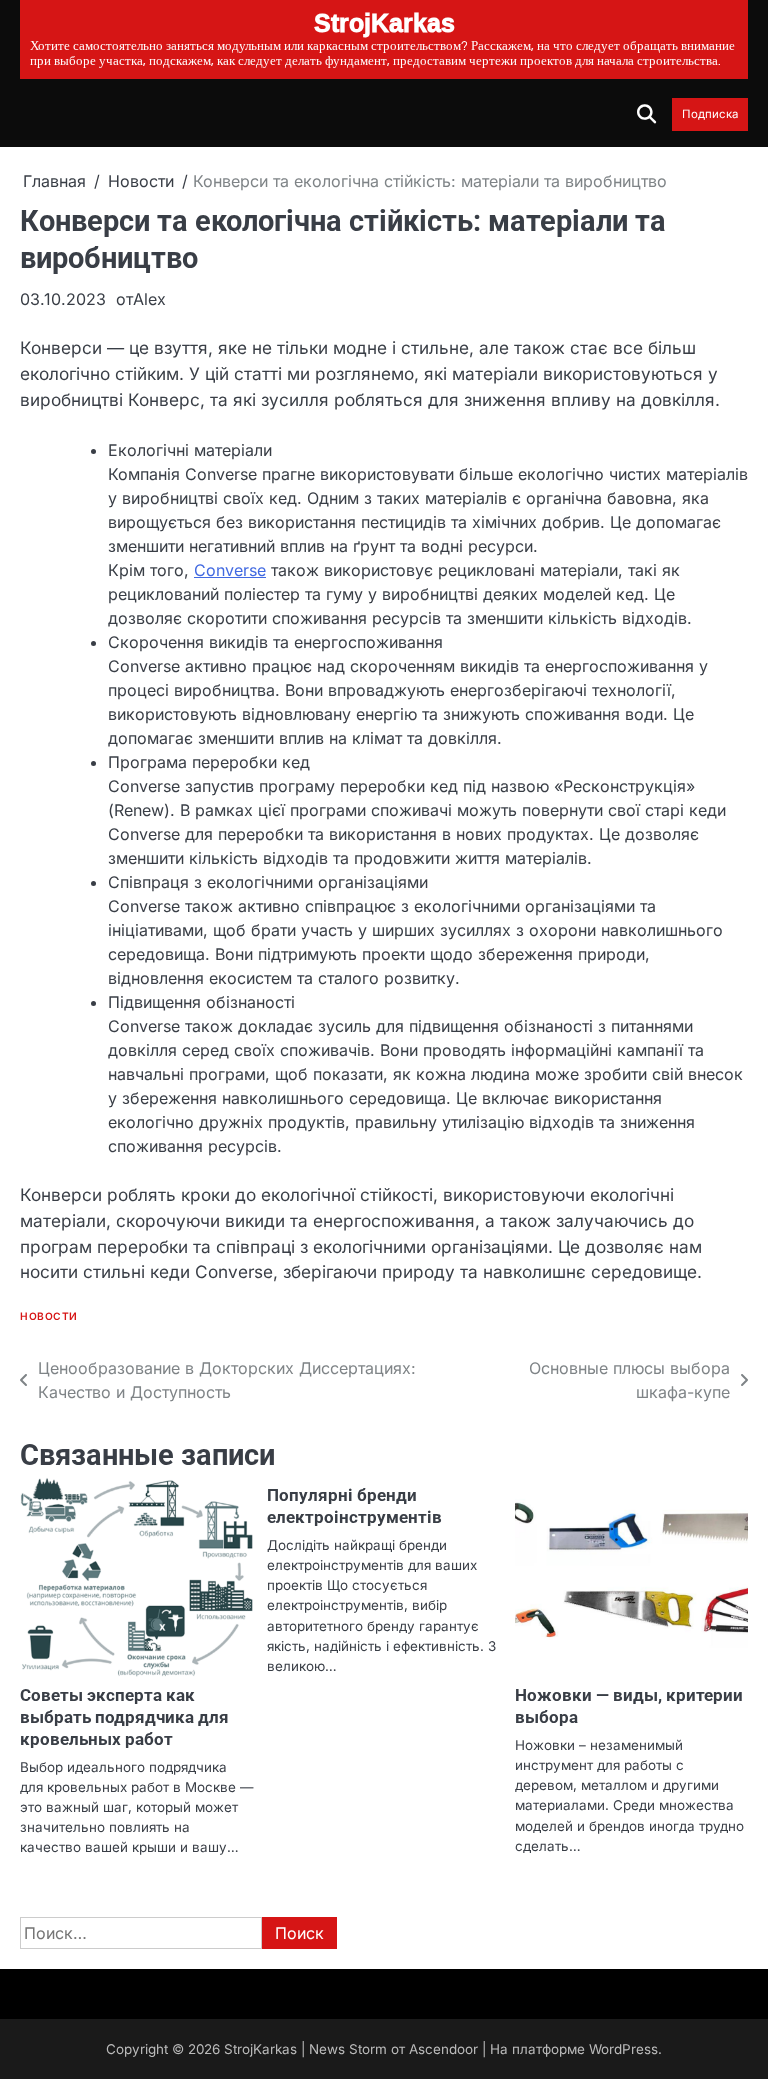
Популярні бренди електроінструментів (354, 1506)
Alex (149, 299)
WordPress (623, 2049)
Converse (230, 570)
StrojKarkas (260, 2049)
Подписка (710, 114)
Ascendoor (443, 2049)
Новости (49, 1316)
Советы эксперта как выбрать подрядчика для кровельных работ (124, 1717)
